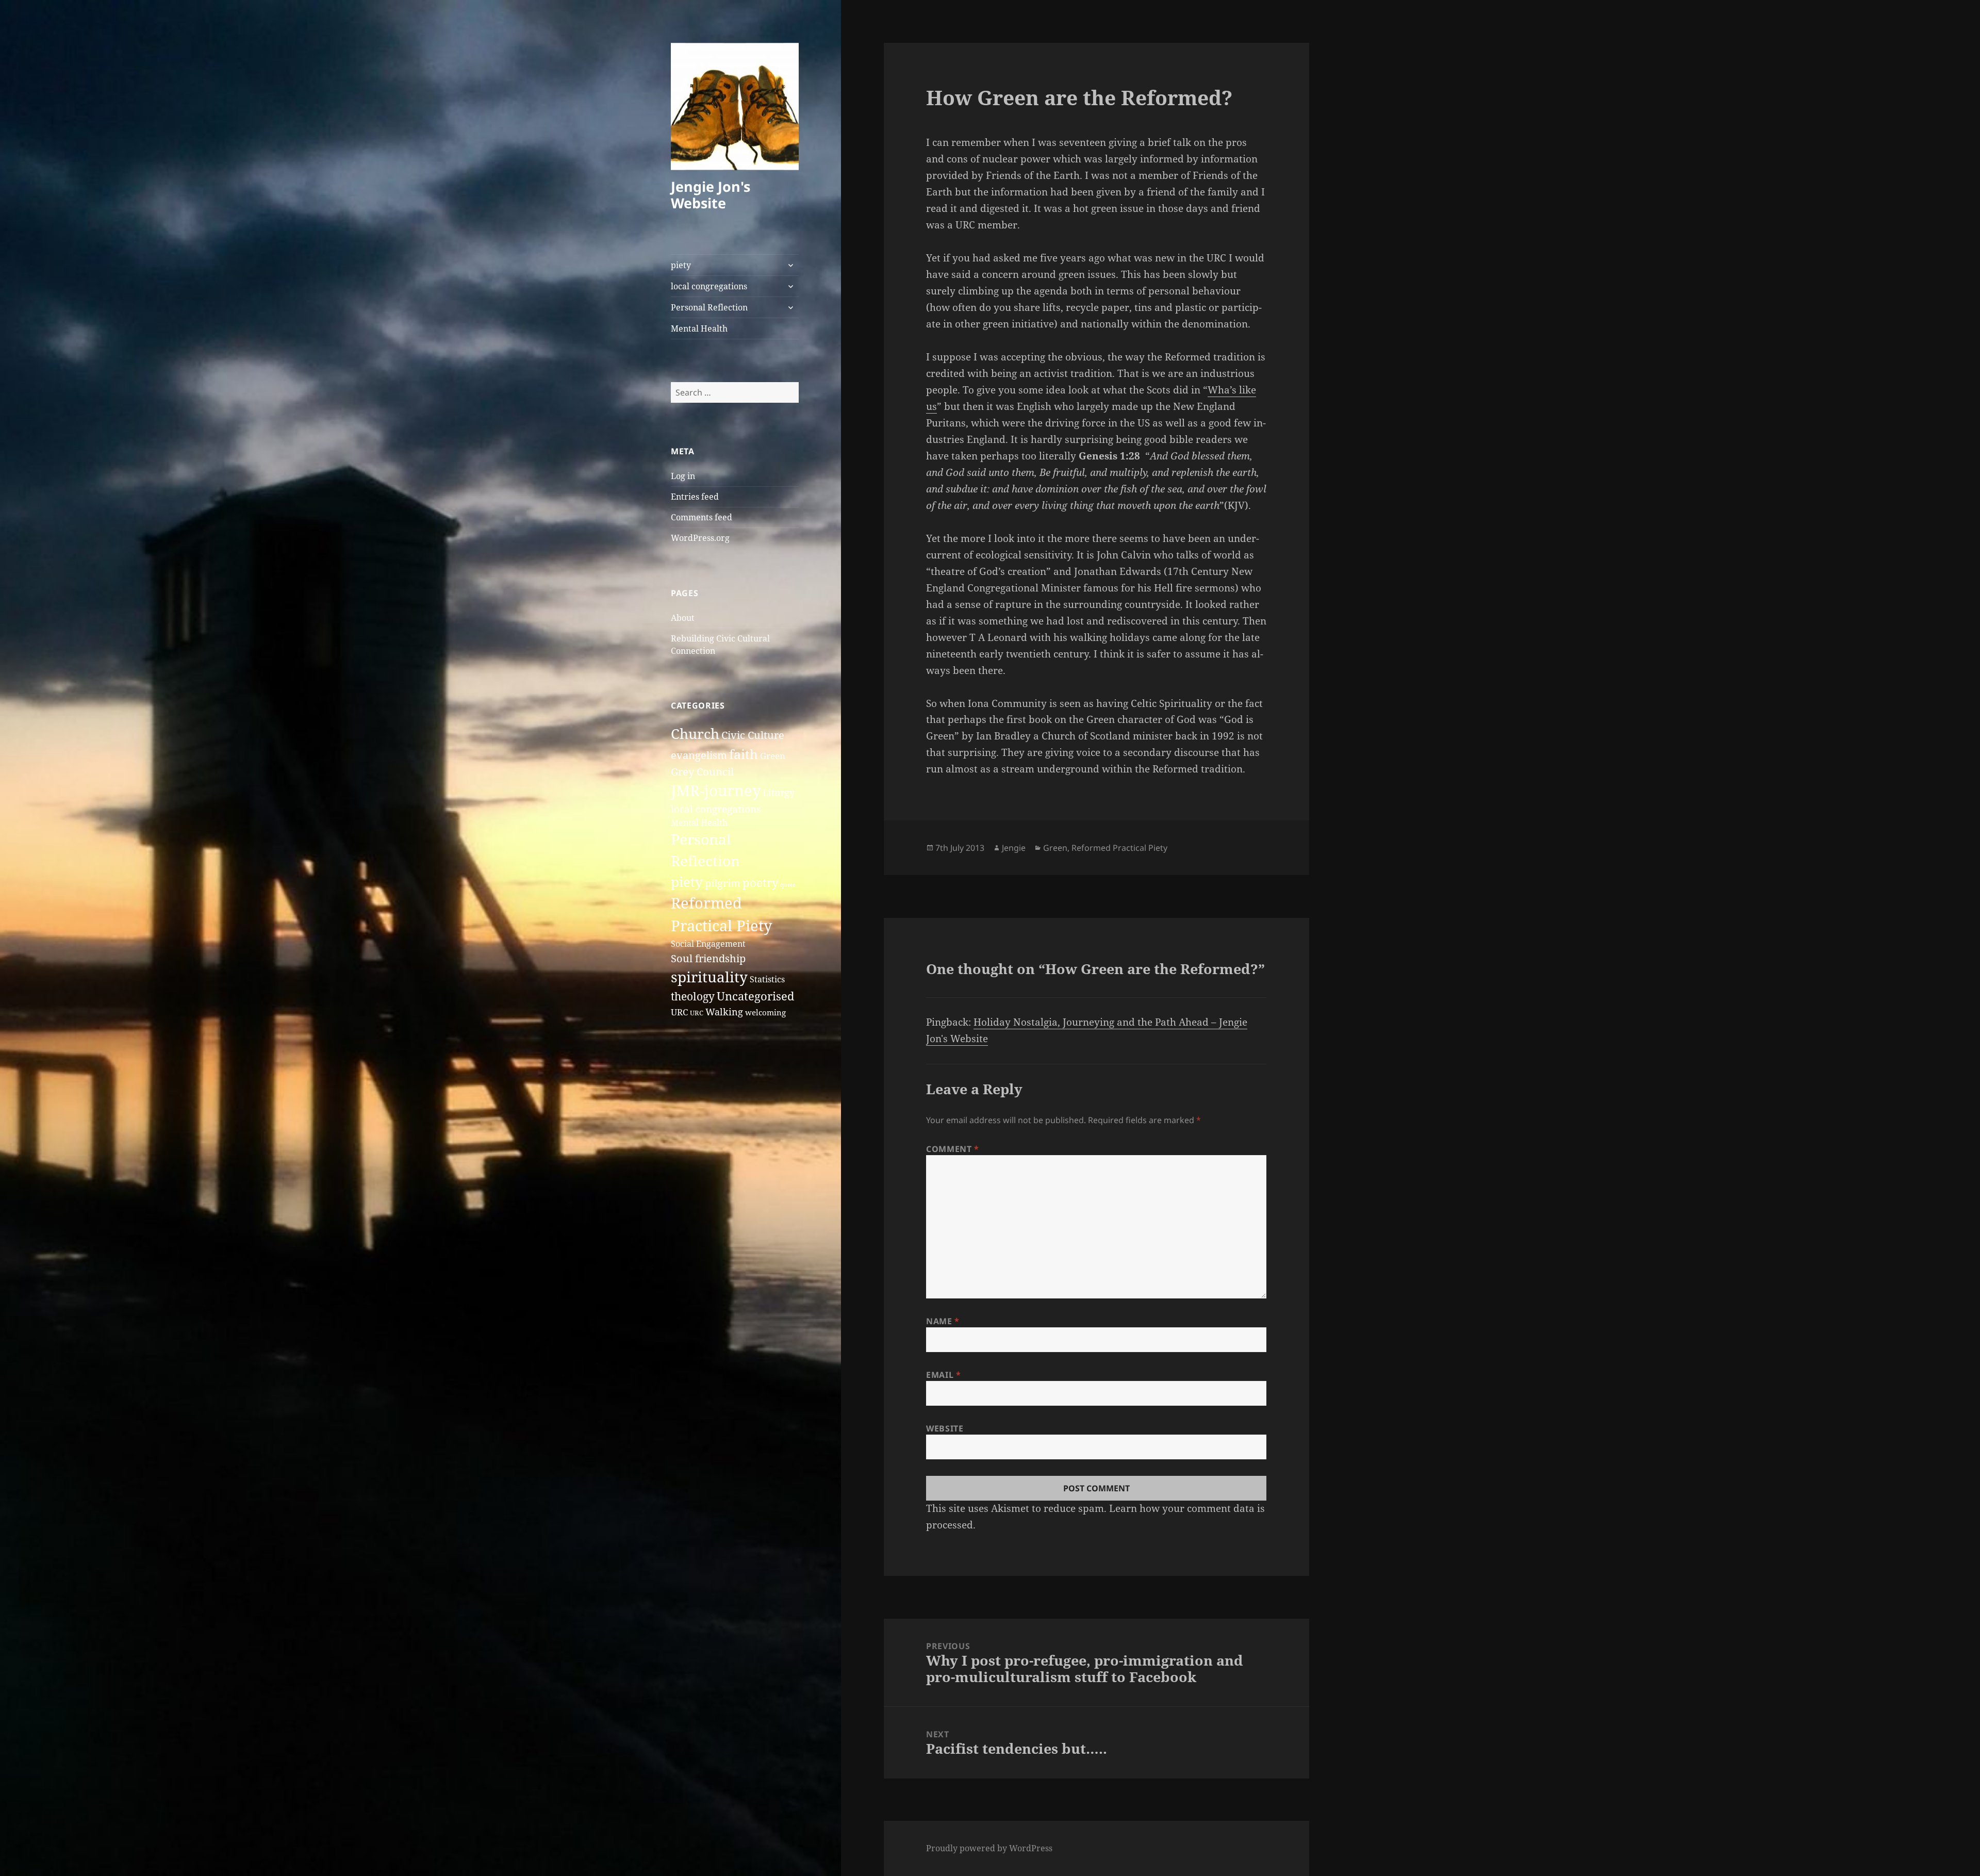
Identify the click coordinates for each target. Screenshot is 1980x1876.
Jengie (1014, 848)
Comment (953, 1149)
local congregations (709, 286)
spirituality (709, 977)
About (683, 618)
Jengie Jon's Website (711, 195)
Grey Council (702, 771)
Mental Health (699, 328)
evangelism (699, 755)
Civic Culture (753, 735)
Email (943, 1375)
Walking (724, 1011)
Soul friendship (708, 958)
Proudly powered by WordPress (989, 1848)
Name (943, 1321)
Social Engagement (708, 944)
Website (945, 1428)
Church (695, 734)
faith (744, 754)
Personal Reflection (709, 307)
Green (773, 756)
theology (693, 996)
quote (788, 885)
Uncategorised (756, 996)
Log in (683, 476)
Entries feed (695, 497)
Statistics (767, 979)
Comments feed (702, 517)
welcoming (765, 1012)
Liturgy (779, 792)
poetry (760, 883)
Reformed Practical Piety (1119, 848)
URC (679, 1012)
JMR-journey (716, 791)
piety (681, 265)
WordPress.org (700, 538)
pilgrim (723, 883)
